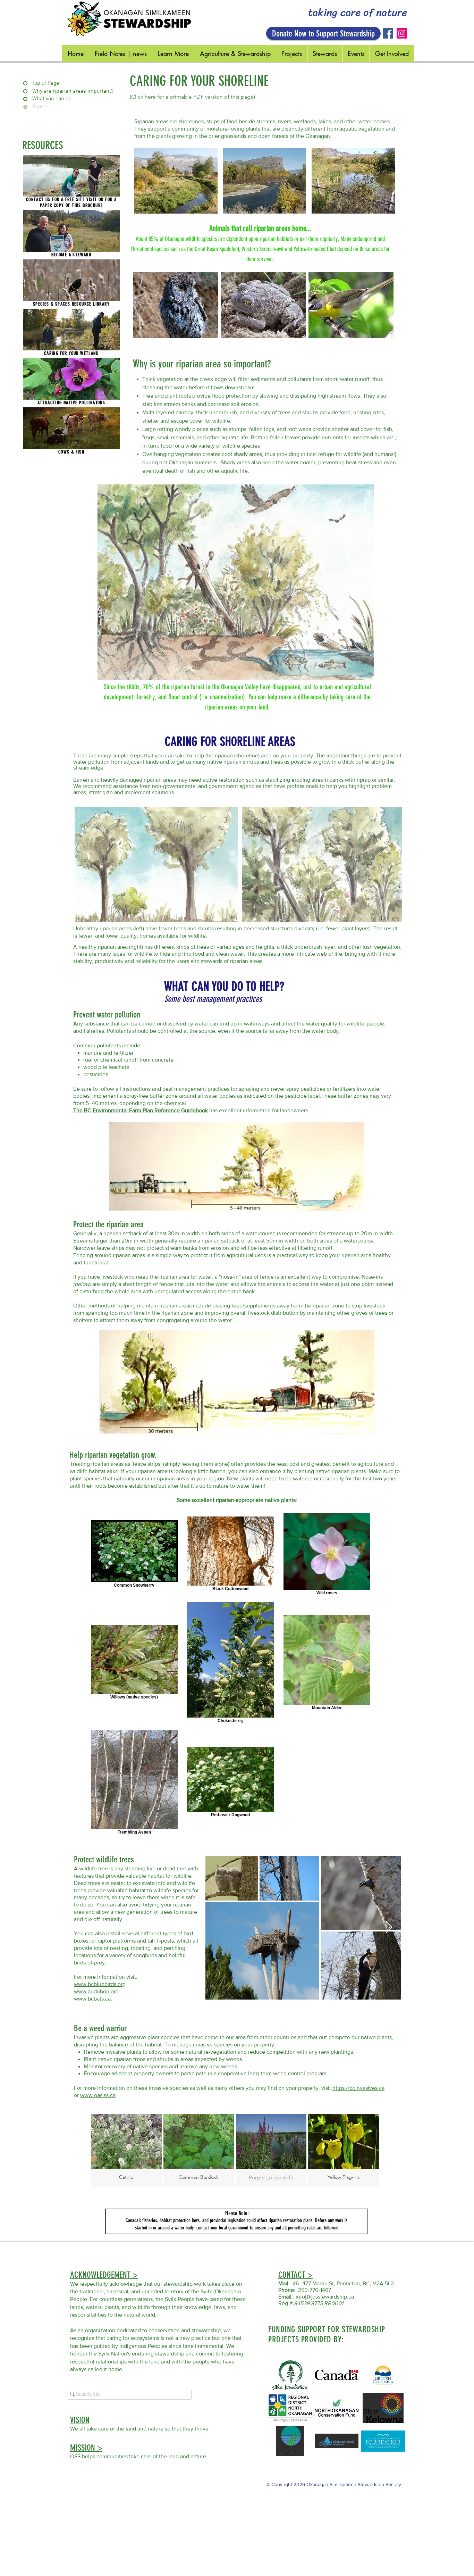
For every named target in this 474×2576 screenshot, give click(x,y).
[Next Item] (389, 1927)
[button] (71, 176)
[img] (126, 2151)
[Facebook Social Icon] (388, 33)
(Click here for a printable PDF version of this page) (192, 97)
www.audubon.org (96, 1991)
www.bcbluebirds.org (100, 1984)
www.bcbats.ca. (93, 1999)
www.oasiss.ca (98, 2095)
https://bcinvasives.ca (358, 2088)
